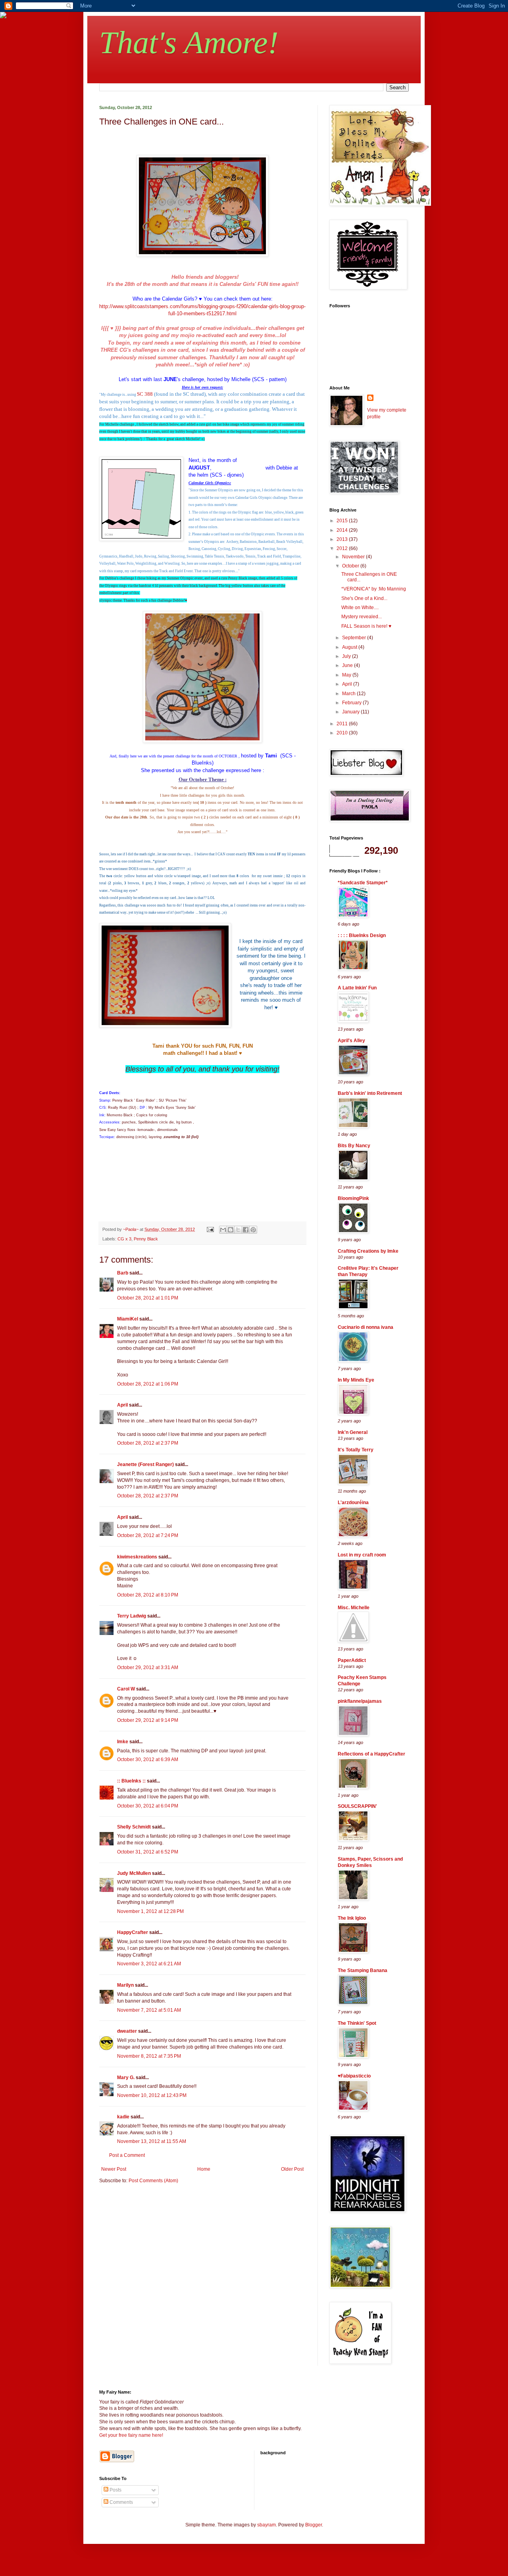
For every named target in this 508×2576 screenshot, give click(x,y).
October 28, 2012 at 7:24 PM (148, 1535)
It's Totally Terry (356, 1450)
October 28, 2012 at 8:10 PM (148, 1595)
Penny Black (146, 1239)
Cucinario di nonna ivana (366, 1327)
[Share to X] (238, 1230)
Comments (121, 2502)
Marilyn (125, 1985)
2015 (343, 521)
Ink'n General (353, 1432)
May (347, 675)
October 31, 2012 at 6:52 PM (148, 1852)
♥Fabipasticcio (354, 2076)
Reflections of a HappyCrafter (371, 1754)
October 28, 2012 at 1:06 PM (148, 1384)
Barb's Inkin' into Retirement (370, 1093)
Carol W (126, 1689)
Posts (115, 2490)
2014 (343, 530)
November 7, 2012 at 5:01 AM (149, 2010)
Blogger (314, 2525)
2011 (343, 724)
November (354, 557)
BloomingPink (353, 1198)
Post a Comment (127, 2155)
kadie (123, 2117)
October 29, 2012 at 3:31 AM (148, 1667)
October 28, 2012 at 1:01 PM (148, 1298)
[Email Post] (210, 1229)
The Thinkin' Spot (357, 2023)
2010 (343, 733)
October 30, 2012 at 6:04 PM (148, 1806)
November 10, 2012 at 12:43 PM (152, 2095)
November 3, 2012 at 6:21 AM (149, 1964)
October (351, 566)
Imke (123, 1742)
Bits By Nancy (354, 1146)
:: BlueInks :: (131, 1781)
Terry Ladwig (132, 1616)
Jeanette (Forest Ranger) (146, 1464)
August (350, 647)
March (349, 694)
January (351, 712)
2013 (343, 539)
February (352, 703)
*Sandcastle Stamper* (363, 883)
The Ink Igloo (352, 1918)
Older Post (292, 2169)
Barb (123, 1273)
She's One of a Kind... (364, 598)
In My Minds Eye (356, 1380)
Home (204, 2169)
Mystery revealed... (362, 617)
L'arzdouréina (353, 1503)
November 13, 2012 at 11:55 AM (152, 2141)
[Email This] (223, 1230)
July (347, 656)
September (355, 638)
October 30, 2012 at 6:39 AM (148, 1759)
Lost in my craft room (362, 1555)
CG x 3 (124, 1239)
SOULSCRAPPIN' (357, 1806)
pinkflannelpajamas (360, 1701)
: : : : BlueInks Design (362, 935)
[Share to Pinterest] (253, 1230)
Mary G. (126, 2078)
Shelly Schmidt (134, 1827)
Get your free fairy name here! (131, 2435)
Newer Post (114, 2169)
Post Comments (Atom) (153, 2181)
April (122, 1405)
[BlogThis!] (231, 1230)
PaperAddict (352, 1660)
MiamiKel (128, 1319)
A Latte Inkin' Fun (357, 988)
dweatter (127, 2031)
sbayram (267, 2525)
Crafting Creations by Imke (368, 1251)
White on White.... (360, 608)
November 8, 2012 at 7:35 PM (149, 2056)
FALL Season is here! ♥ (366, 626)
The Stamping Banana (363, 1970)
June (348, 665)
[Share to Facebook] (246, 1230)
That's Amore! (189, 42)
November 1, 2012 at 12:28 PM (150, 1911)
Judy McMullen (134, 1873)
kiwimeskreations (137, 1557)
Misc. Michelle (354, 1608)
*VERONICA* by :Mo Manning (374, 589)
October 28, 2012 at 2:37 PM (148, 1443)
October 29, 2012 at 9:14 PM (148, 1720)
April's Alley (351, 1041)
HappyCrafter (133, 1932)
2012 (343, 548)
